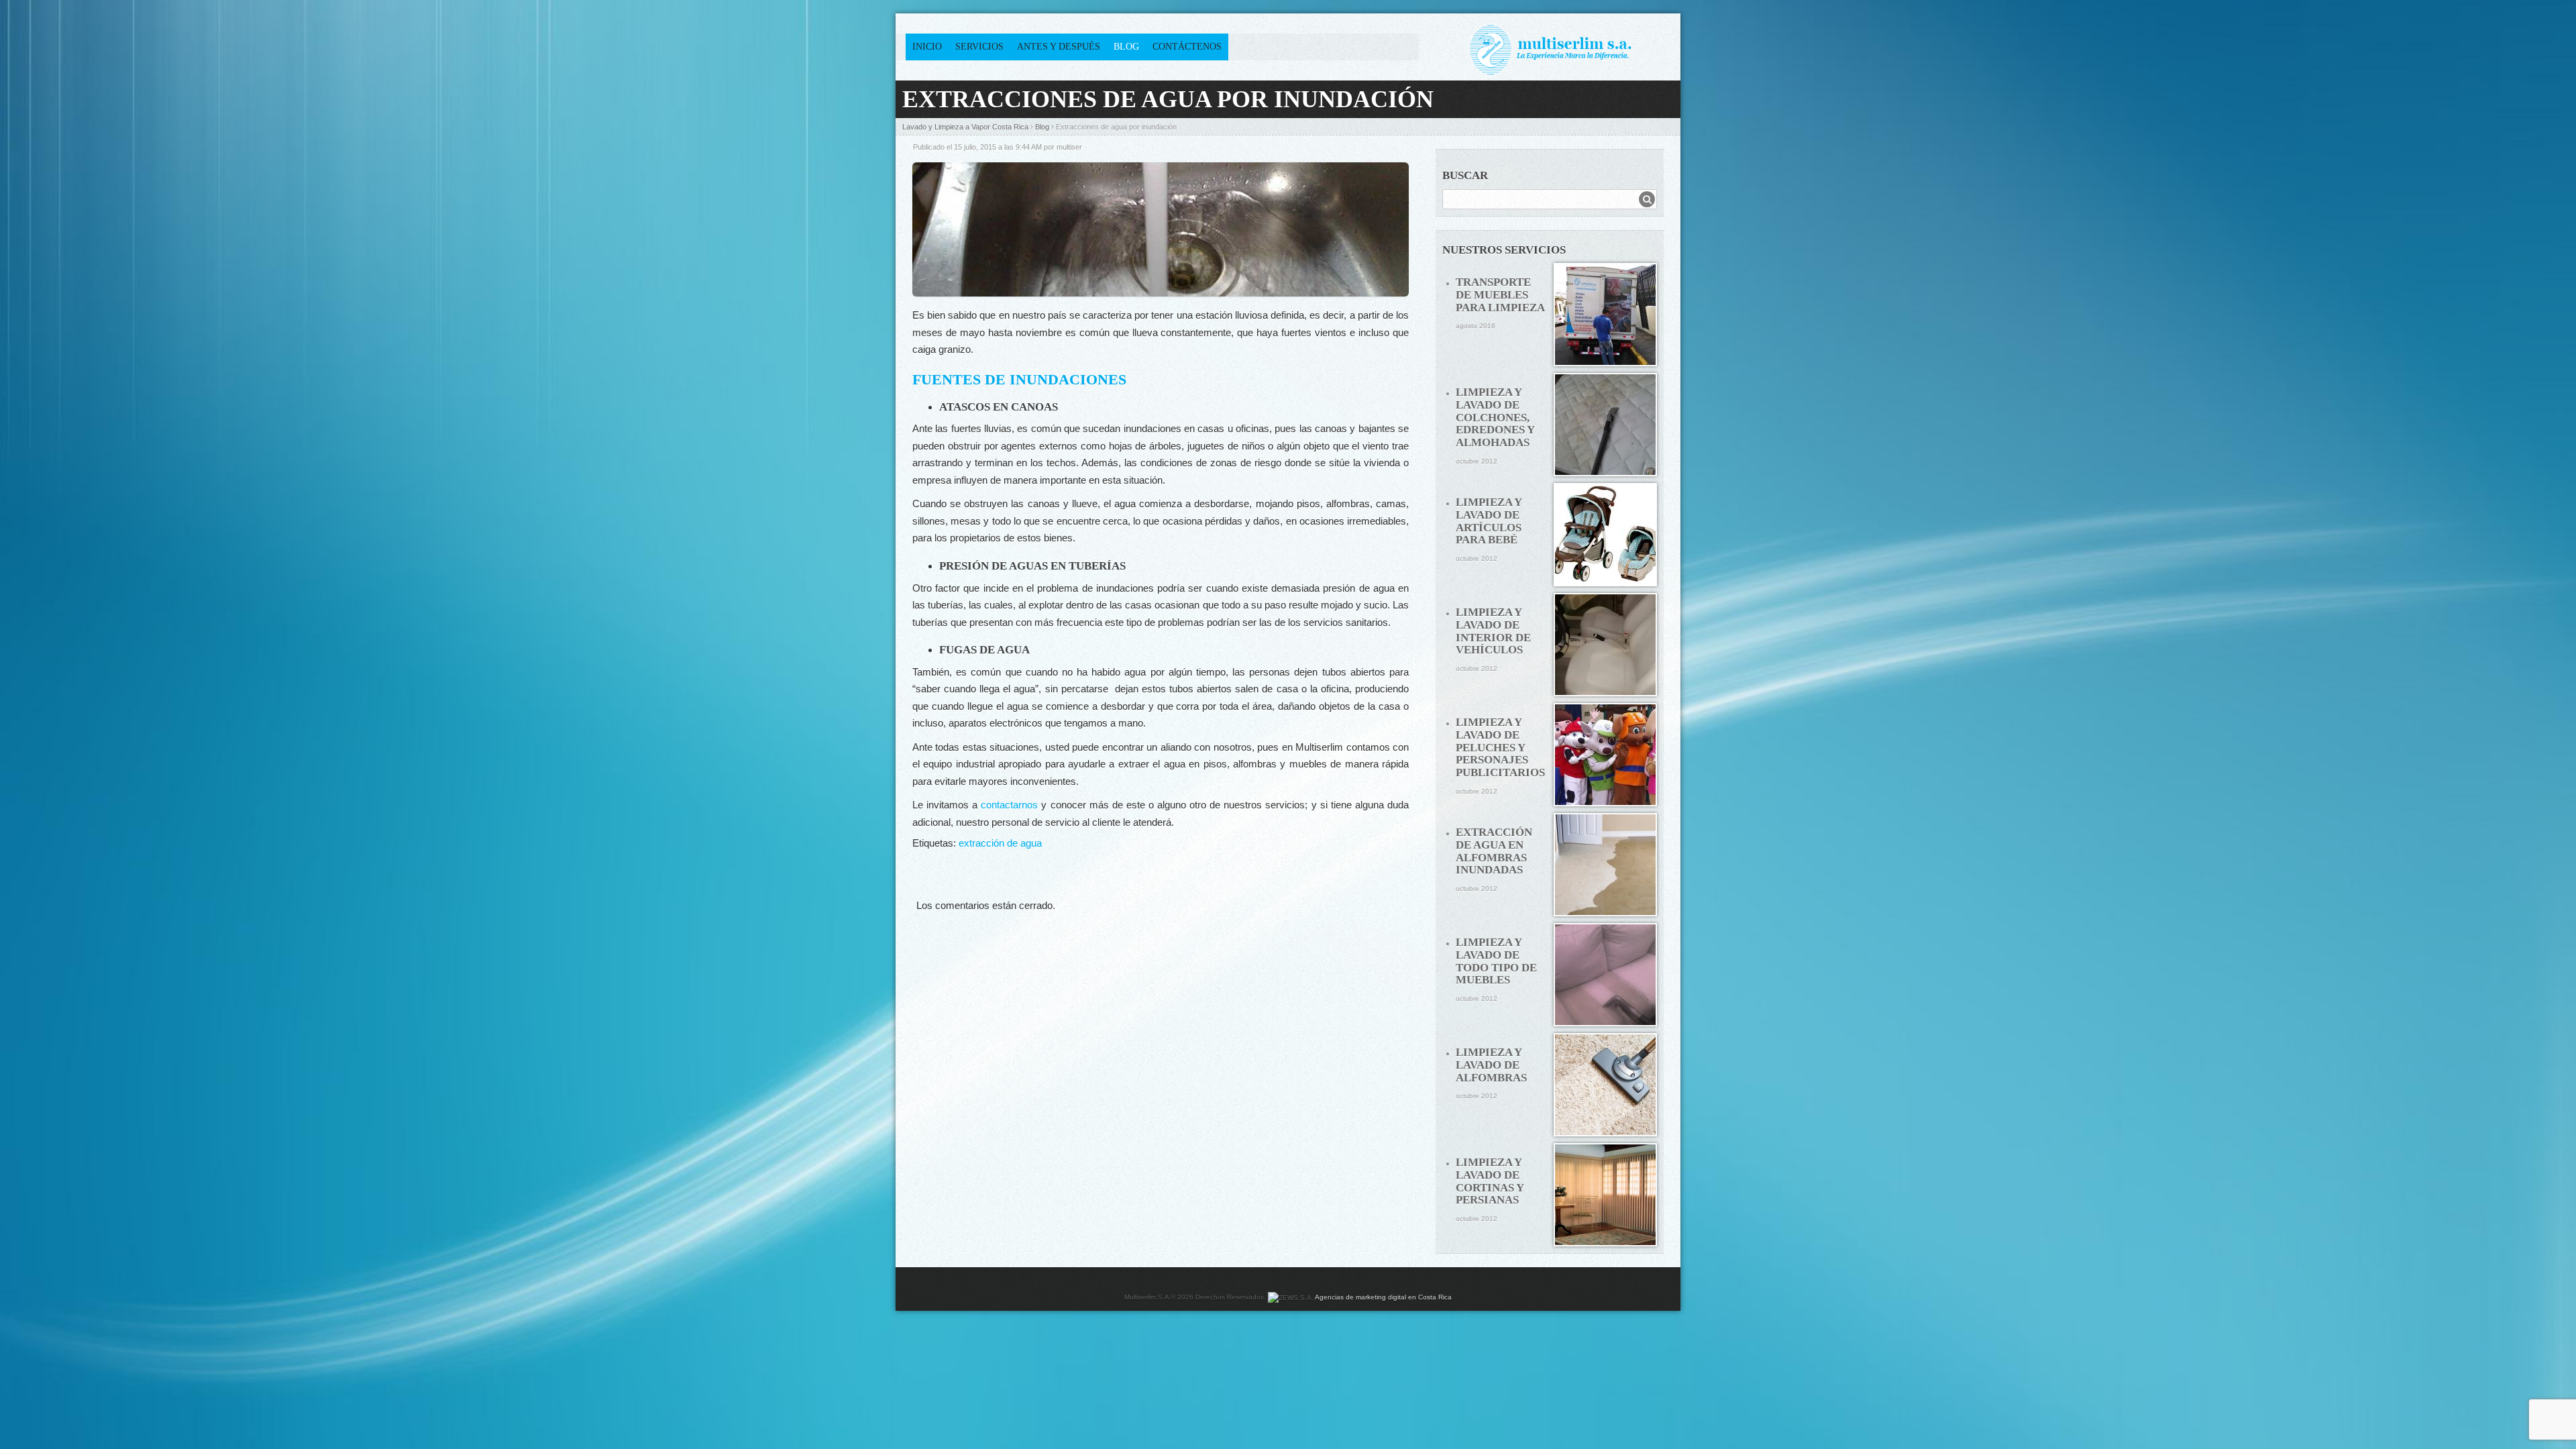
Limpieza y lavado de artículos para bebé (1489, 521)
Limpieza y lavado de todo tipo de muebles (1496, 961)
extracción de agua (1000, 843)
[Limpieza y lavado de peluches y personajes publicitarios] (1605, 755)
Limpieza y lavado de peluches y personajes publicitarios (1500, 747)
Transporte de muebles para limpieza (1500, 294)
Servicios (979, 47)
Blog (1126, 47)
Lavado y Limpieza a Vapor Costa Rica (965, 127)
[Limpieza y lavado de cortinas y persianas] (1605, 1195)
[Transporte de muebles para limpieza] (1605, 315)
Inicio (927, 47)
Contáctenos (1187, 47)
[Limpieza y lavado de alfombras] (1605, 1085)
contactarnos (1009, 805)
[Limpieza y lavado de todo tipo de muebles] (1605, 975)
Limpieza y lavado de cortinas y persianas (1490, 1181)
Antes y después (1059, 47)
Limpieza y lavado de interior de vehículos (1493, 631)
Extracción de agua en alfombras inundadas (1494, 851)
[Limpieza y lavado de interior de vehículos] (1605, 645)
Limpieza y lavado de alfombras (1491, 1065)
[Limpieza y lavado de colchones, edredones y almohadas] (1605, 425)
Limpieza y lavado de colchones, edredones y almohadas (1495, 417)
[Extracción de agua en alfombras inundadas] (1605, 865)
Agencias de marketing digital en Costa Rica (1383, 1297)
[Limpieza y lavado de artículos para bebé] (1605, 535)
